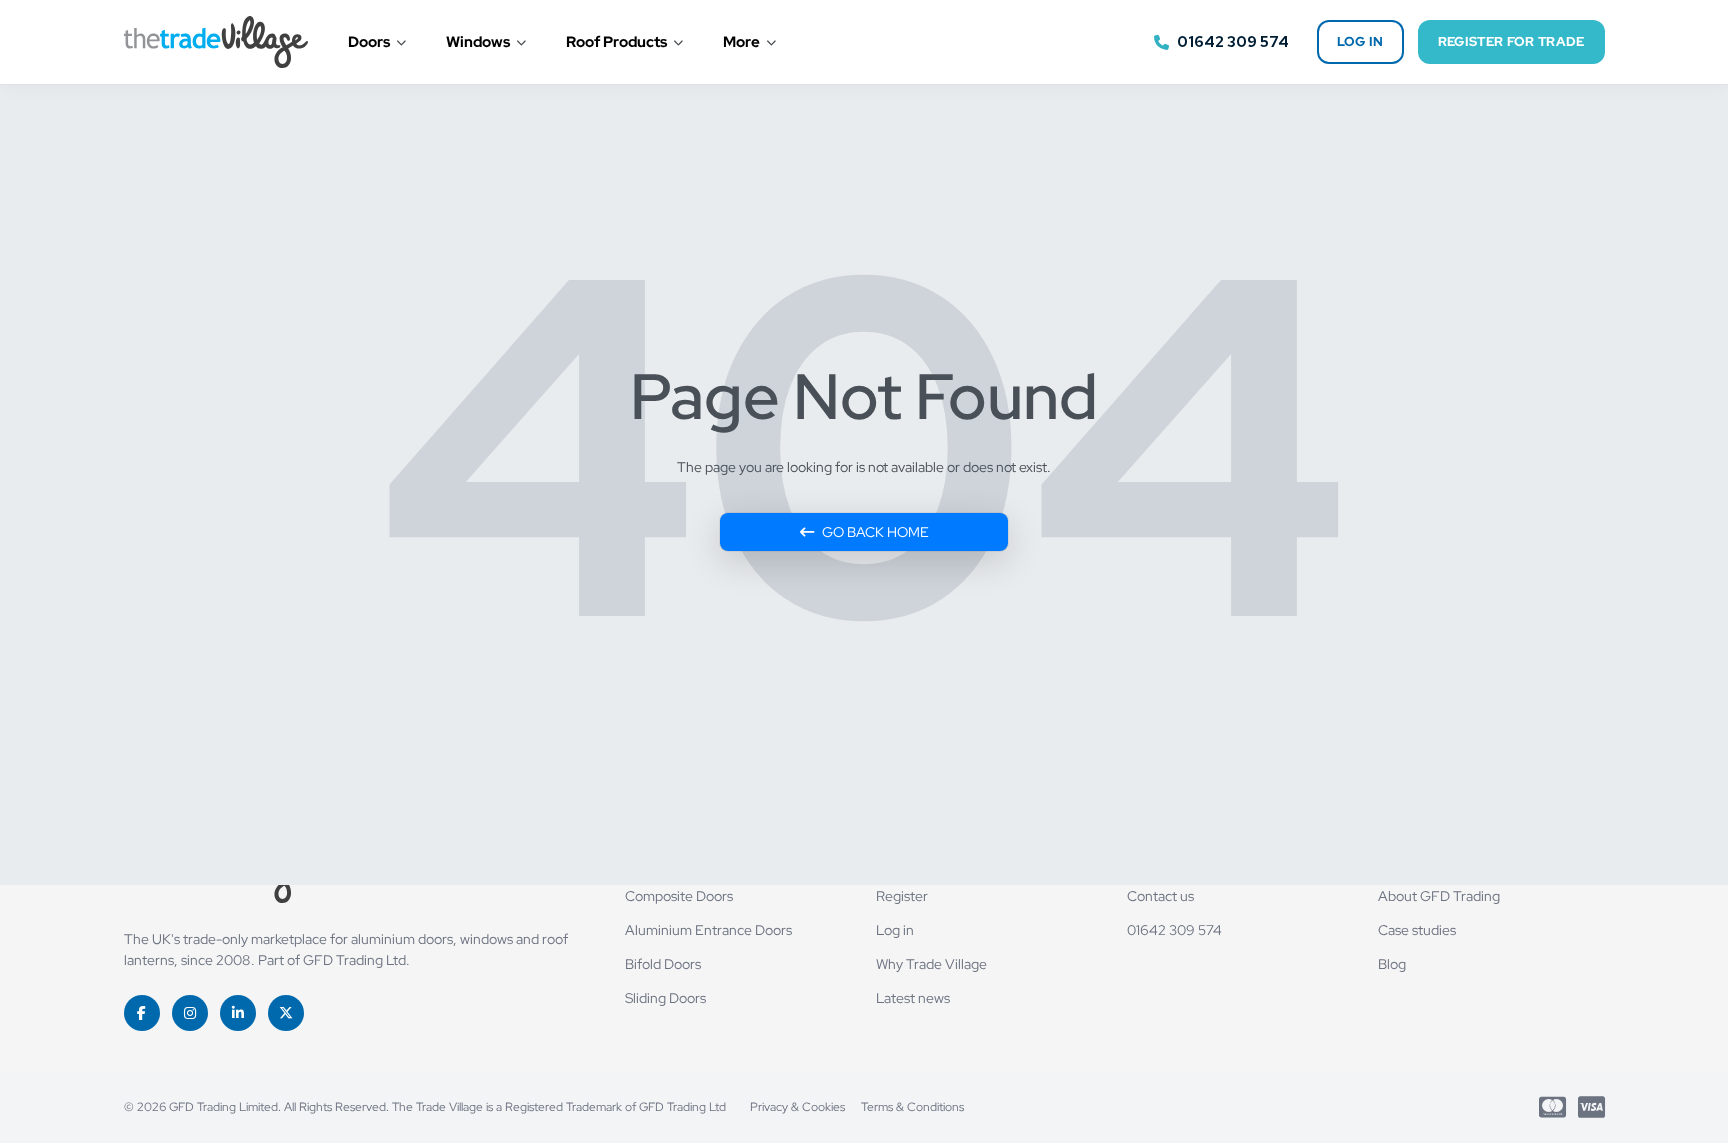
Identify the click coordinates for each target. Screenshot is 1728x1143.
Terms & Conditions (912, 1107)
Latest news (913, 998)
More (741, 42)
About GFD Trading (1439, 896)
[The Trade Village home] (216, 42)
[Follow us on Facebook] (142, 1013)
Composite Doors (679, 896)
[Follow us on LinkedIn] (238, 1013)
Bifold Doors (663, 964)
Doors (369, 42)
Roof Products (616, 42)
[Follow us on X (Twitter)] (286, 1013)
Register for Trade (1511, 41)
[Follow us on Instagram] (190, 1013)
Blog (1392, 964)
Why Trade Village (931, 964)
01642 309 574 (1174, 930)
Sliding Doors (665, 998)
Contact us (1160, 896)
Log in (1360, 41)
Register (902, 896)
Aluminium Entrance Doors (708, 930)
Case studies (1417, 930)
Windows (478, 42)
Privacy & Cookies (797, 1107)
